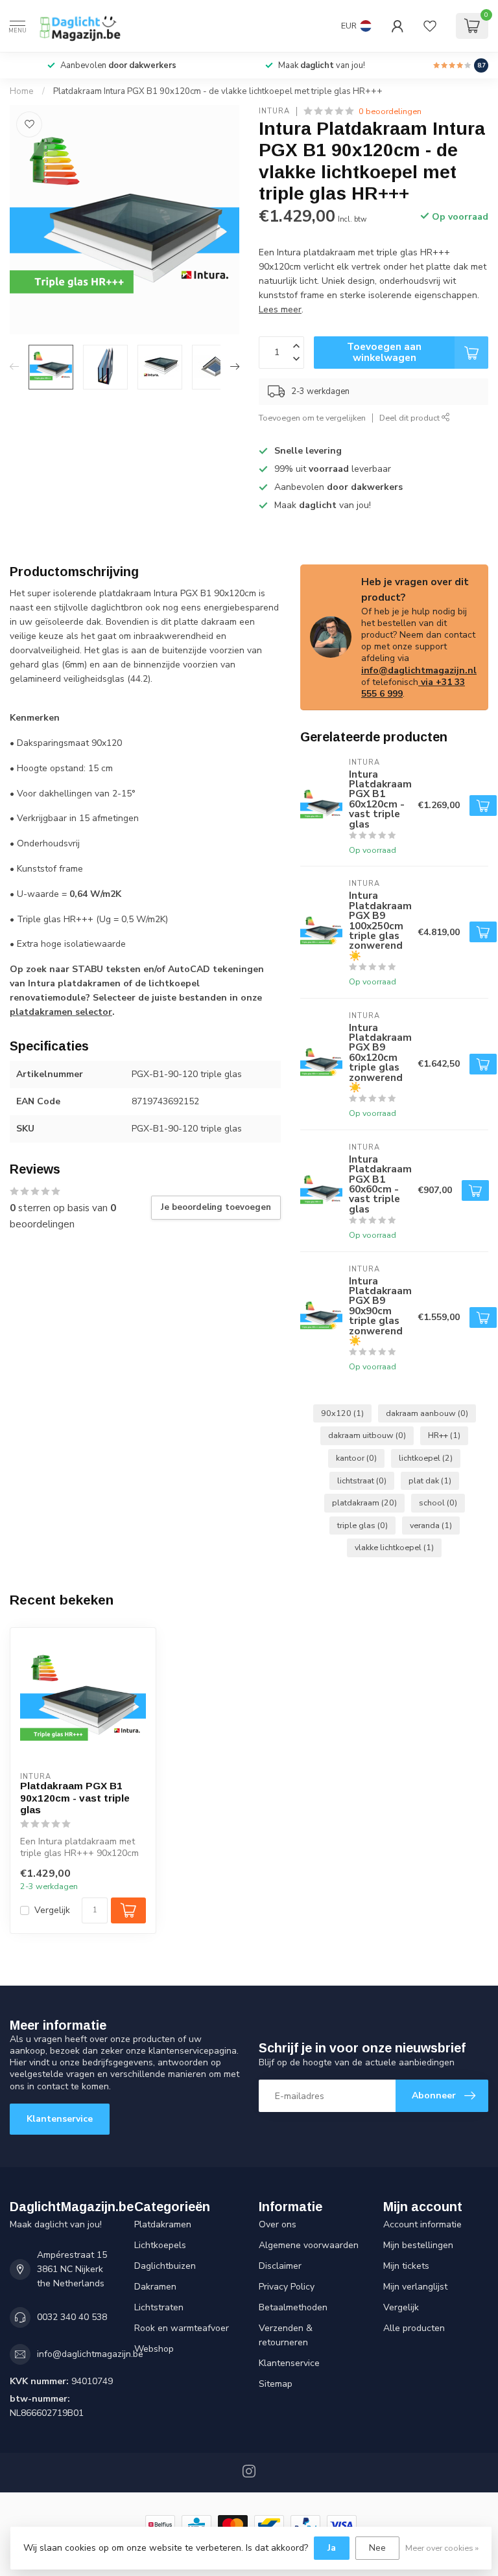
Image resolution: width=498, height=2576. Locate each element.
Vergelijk (52, 1910)
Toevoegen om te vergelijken (312, 418)
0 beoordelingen (390, 111)
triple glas (362, 1525)
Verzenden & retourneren (286, 2335)
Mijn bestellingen (418, 2245)
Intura (274, 111)
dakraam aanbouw (427, 1413)
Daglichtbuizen (165, 2266)
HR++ (444, 1435)
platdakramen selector (61, 1012)
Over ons (278, 2224)
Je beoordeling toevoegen (216, 1207)
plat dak (430, 1480)
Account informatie (422, 2224)
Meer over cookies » (442, 2548)
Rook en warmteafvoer (182, 2328)
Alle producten (414, 2328)
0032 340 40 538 (72, 2317)
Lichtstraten (159, 2307)
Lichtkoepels (160, 2245)
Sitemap (276, 2384)
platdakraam (364, 1503)
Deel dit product (410, 418)
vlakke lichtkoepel (394, 1547)
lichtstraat (362, 1480)
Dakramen (155, 2287)
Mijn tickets (406, 2266)
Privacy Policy (287, 2287)
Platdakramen (163, 2224)
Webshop (154, 2349)
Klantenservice (60, 2119)
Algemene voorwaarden (309, 2245)
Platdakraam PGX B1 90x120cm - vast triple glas (75, 1798)
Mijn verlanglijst (415, 2287)
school (438, 1503)
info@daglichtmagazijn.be (90, 2354)
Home (22, 91)
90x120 (342, 1413)
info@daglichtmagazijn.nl (419, 670)
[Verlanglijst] (430, 26)
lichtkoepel (426, 1458)
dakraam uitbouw (367, 1435)
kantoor (356, 1458)
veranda (431, 1525)
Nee (377, 2548)
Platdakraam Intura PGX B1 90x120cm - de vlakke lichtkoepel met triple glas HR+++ (218, 91)
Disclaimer (280, 2266)
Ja (332, 2548)
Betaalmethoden (293, 2307)
